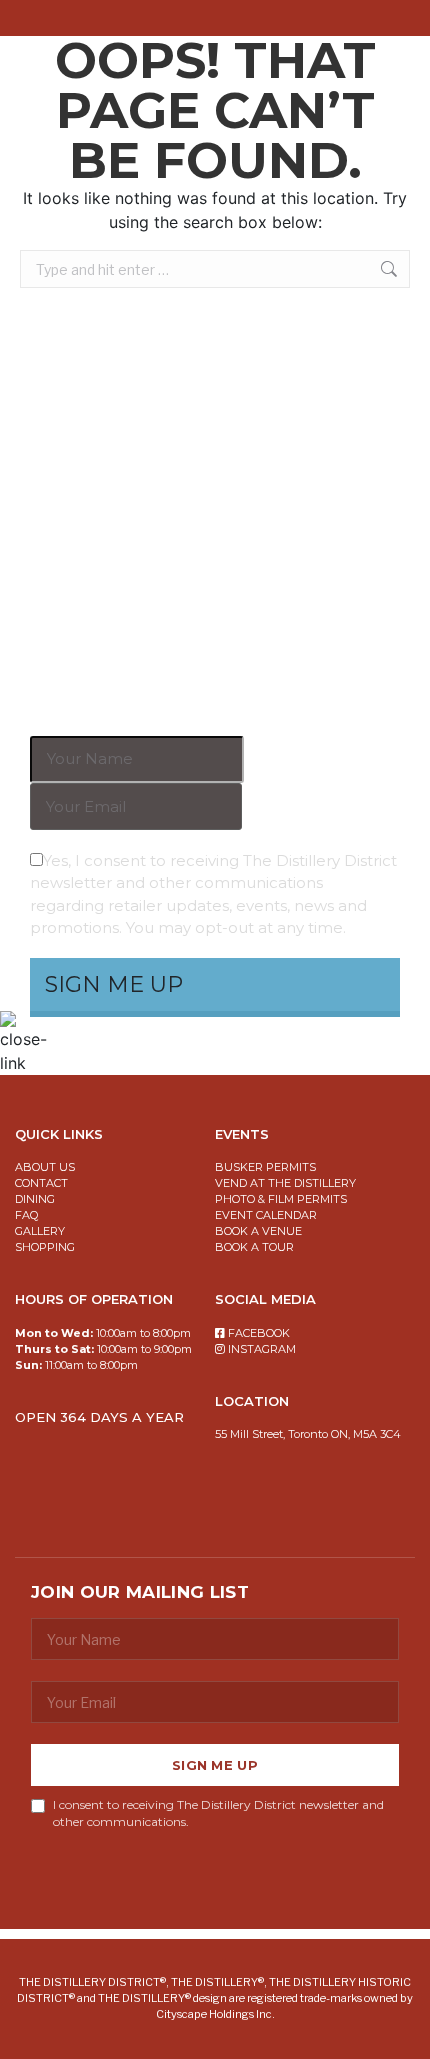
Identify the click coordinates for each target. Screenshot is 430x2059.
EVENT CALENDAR (266, 1215)
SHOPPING (45, 1247)
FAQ (26, 1215)
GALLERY (40, 1231)
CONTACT (41, 1183)
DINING (35, 1199)
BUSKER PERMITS (265, 1167)
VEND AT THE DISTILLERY (285, 1183)
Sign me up (215, 1765)
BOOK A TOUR (254, 1247)
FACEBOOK (259, 1333)
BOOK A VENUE (258, 1231)
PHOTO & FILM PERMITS (281, 1199)
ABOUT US (45, 1167)
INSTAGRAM (262, 1349)
